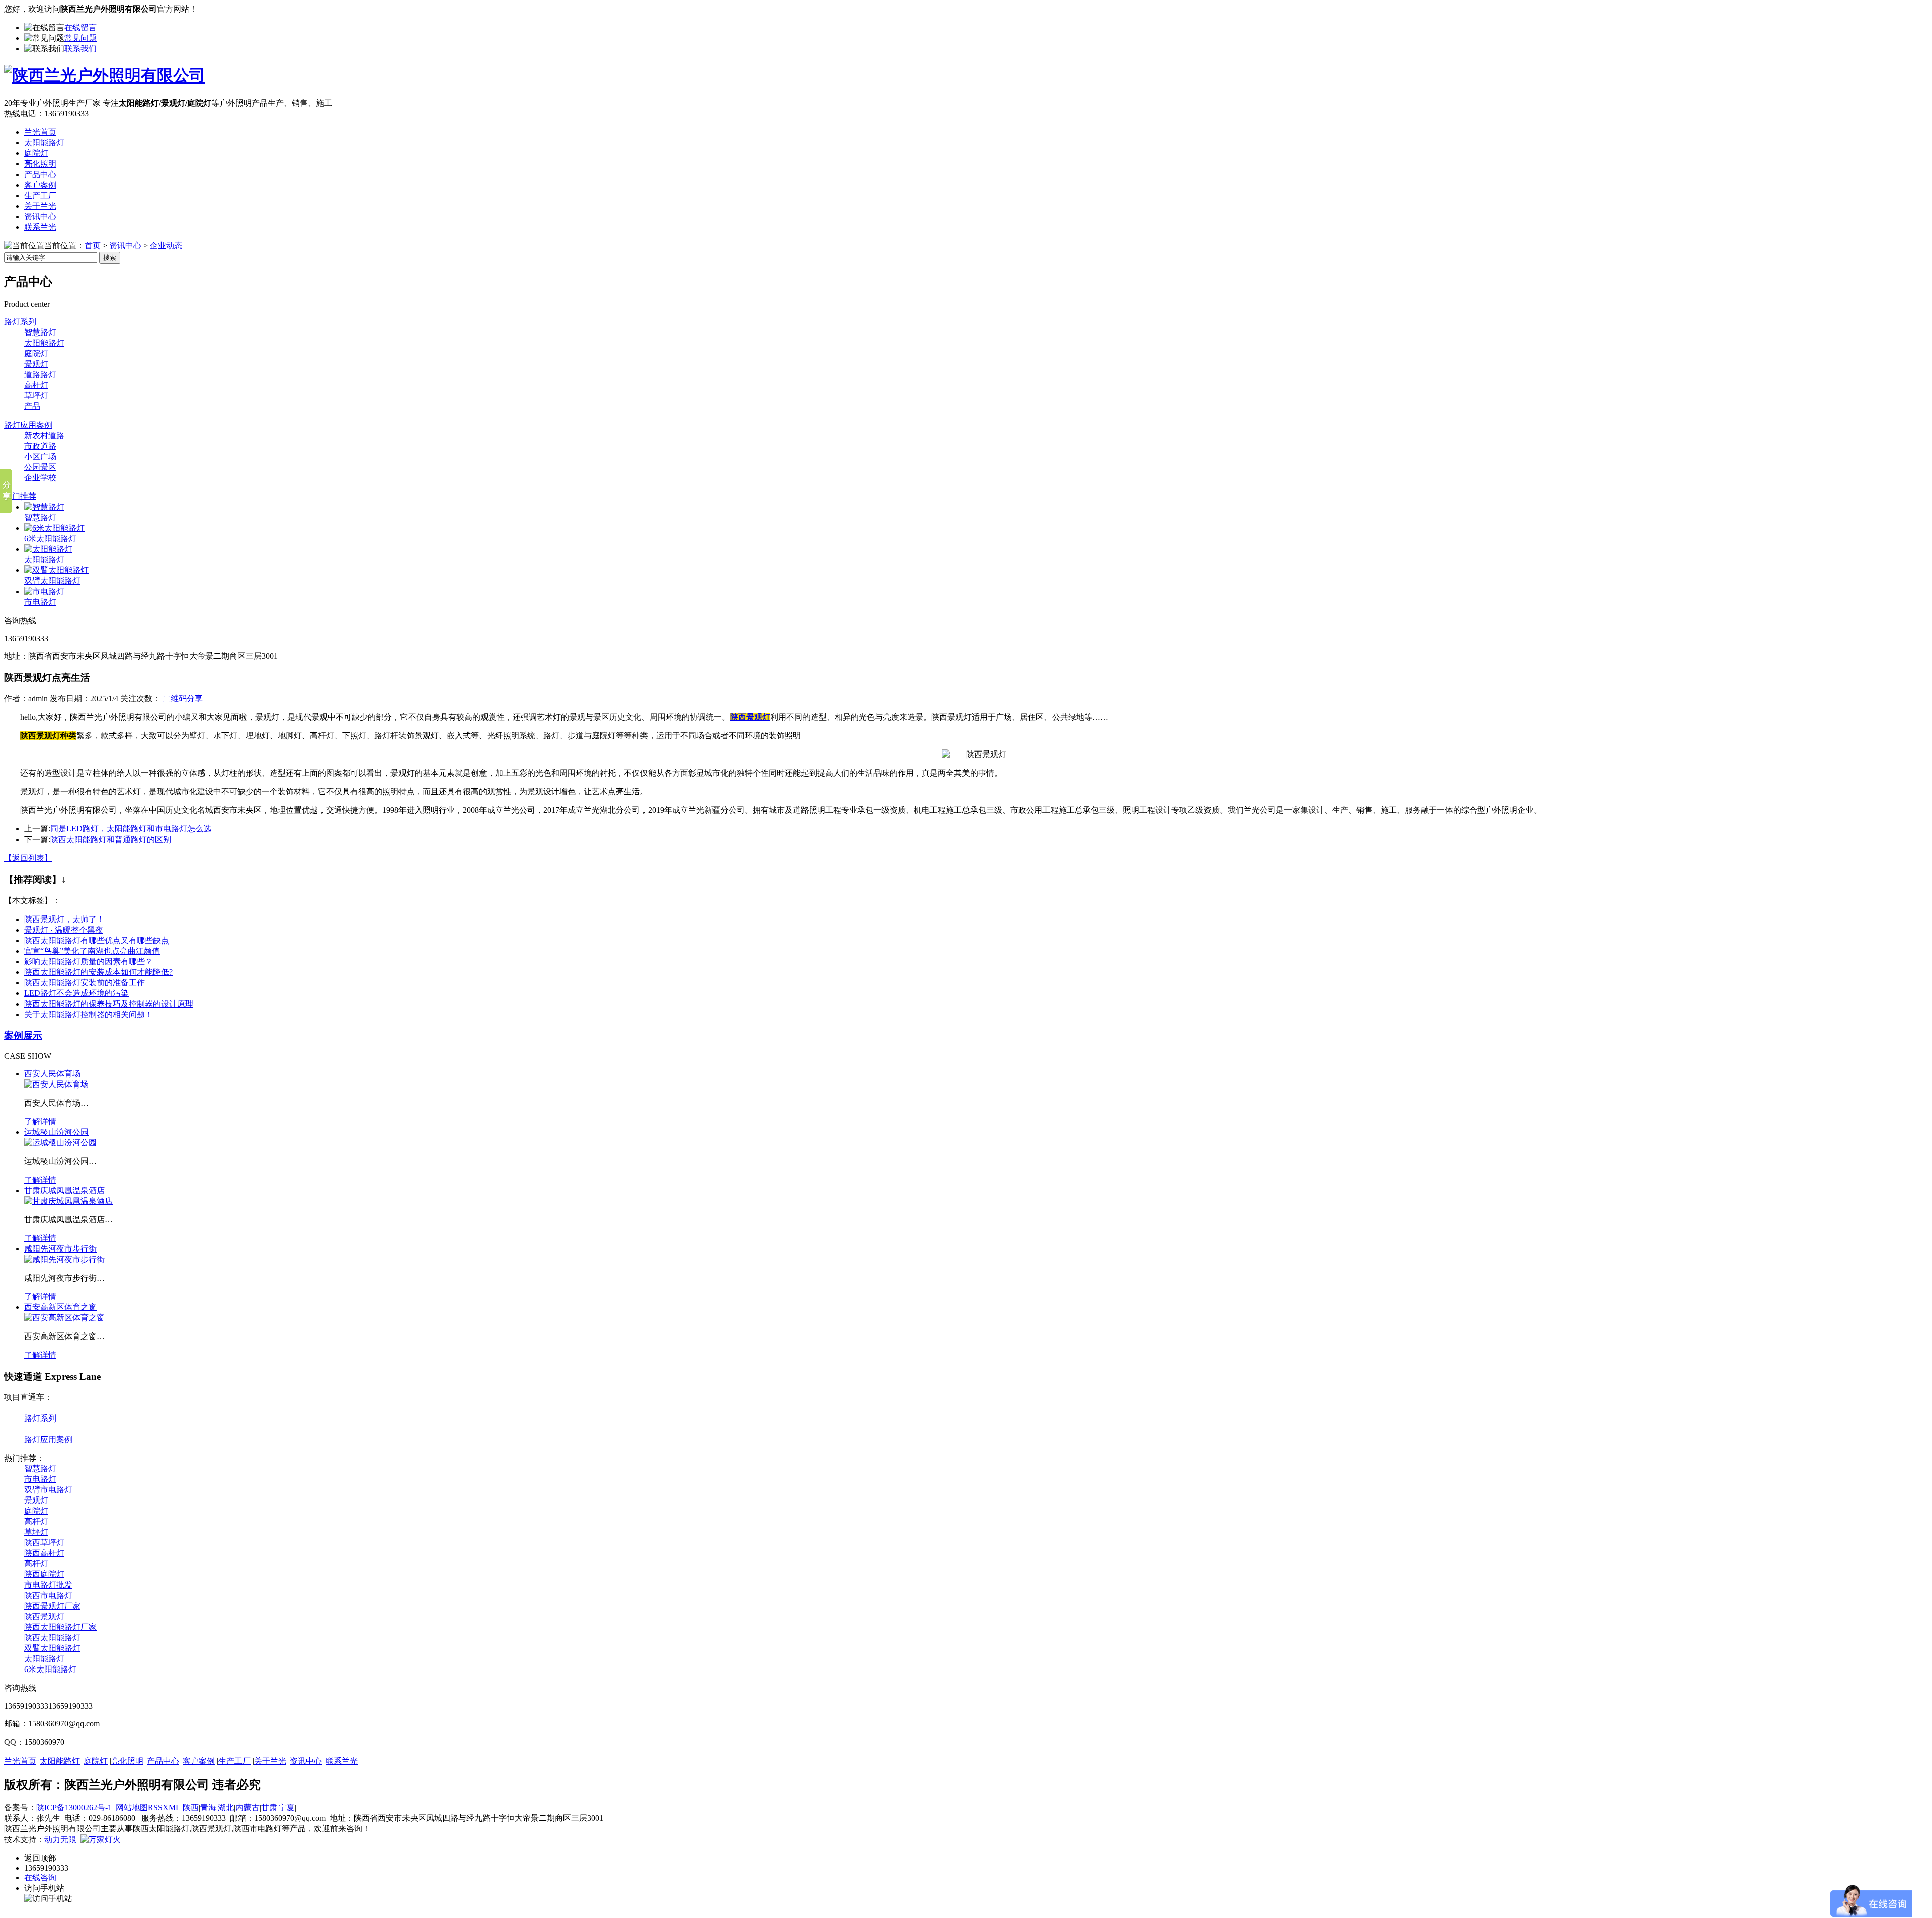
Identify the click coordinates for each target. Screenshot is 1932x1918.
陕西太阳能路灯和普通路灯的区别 (111, 839)
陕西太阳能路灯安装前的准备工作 (85, 983)
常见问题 (80, 38)
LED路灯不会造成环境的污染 (76, 993)
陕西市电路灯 (48, 1595)
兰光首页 (40, 132)
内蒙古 (248, 1808)
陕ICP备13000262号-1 (74, 1808)
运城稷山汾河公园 (56, 1132)
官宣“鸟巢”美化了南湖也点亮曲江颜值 (92, 951)
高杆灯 (36, 385)
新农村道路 (44, 435)
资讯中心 (40, 217)
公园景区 (40, 467)
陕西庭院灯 (44, 1574)
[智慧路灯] (44, 507)
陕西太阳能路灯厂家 (60, 1627)
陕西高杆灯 (44, 1553)
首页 (93, 246)
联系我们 (80, 49)
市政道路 (40, 446)
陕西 (191, 1808)
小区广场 (40, 456)
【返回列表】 (28, 858)
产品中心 (40, 174)
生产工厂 (40, 195)
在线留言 (80, 27)
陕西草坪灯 (44, 1542)
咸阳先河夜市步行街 (60, 1249)
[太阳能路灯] (48, 549)
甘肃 (269, 1808)
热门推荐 (20, 496)
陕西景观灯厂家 (52, 1606)
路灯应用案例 (28, 425)
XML (172, 1808)
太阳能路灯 (44, 143)
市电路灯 (40, 602)
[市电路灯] (44, 591)
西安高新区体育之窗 (60, 1307)
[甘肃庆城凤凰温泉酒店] (68, 1201)
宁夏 (287, 1808)
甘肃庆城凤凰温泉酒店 (64, 1190)
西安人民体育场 (52, 1074)
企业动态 (166, 246)
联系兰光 (40, 227)
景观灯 (36, 364)
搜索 (110, 257)
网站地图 (132, 1808)
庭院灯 (36, 153)
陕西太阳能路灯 (52, 1638)
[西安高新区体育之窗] (64, 1318)
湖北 (226, 1808)
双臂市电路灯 (48, 1490)
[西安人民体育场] (56, 1084)
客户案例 (40, 185)
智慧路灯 (40, 332)
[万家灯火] (101, 1839)
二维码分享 (183, 698)
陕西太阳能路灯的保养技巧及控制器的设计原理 (109, 1004)
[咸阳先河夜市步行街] (64, 1259)
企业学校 (40, 478)
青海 (208, 1808)
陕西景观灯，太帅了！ (64, 919)
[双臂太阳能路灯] (56, 570)
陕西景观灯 (44, 1616)
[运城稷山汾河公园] (60, 1143)
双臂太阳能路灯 (52, 581)
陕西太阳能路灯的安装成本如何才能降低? (98, 972)
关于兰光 (40, 206)
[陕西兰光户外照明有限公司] (105, 75)
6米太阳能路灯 (50, 538)
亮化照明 (40, 164)
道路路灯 (40, 374)
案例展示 (23, 1035)
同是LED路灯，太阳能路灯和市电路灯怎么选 (131, 829)
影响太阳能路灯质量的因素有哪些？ (89, 962)
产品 (32, 406)
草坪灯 (36, 396)
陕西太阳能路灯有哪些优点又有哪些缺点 (97, 940)
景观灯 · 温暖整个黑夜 (64, 930)
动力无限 (60, 1839)
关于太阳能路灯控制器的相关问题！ (89, 1014)
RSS (155, 1808)
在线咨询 (40, 1878)
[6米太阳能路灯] (54, 528)
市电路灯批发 (48, 1585)
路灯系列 (20, 322)
